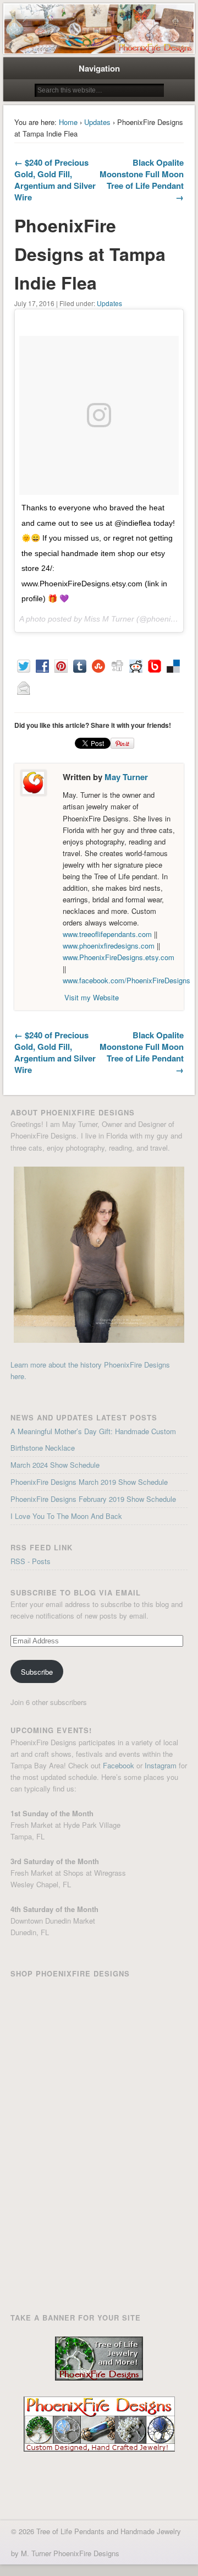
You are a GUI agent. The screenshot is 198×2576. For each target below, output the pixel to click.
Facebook (119, 1765)
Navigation (99, 68)
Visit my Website (92, 997)
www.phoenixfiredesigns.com (110, 946)
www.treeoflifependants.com (107, 934)
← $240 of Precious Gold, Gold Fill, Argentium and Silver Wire (55, 180)
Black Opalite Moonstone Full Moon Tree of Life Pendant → (142, 180)
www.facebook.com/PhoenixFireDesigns (127, 980)
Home (68, 122)
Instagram (161, 1765)
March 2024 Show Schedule (55, 1465)
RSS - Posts (31, 1561)
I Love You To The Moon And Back (66, 1516)
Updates (97, 122)
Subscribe (37, 1672)
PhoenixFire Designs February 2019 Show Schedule (93, 1499)
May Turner (126, 777)
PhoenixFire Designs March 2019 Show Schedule (89, 1482)
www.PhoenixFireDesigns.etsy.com (119, 957)
